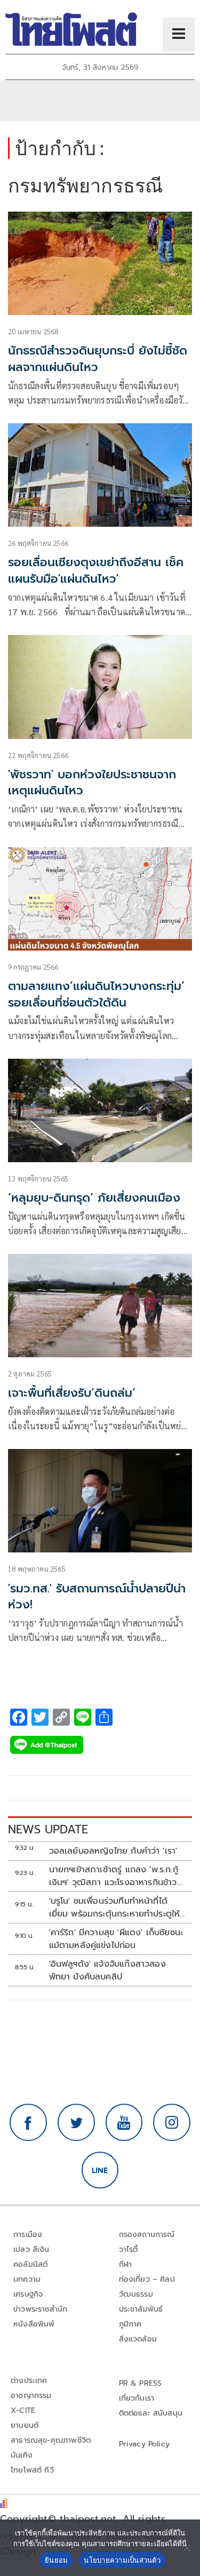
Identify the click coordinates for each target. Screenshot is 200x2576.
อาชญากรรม (31, 2396)
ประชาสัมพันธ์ (141, 2309)
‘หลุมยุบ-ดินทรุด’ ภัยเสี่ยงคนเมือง (94, 1198)
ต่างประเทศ (29, 2381)
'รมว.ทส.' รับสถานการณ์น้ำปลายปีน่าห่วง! (97, 1597)
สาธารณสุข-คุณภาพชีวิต (51, 2440)
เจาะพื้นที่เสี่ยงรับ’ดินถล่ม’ (72, 1393)
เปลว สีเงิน (31, 2249)
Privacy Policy (145, 2444)
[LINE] (100, 2170)
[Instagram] (172, 2122)
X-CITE (23, 2410)
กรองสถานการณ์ (147, 2235)
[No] (187, 2548)
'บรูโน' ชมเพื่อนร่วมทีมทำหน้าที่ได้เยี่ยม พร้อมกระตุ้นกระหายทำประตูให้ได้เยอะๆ (115, 1907)
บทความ (27, 2279)
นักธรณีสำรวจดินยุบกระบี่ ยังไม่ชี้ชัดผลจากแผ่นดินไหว (98, 359)
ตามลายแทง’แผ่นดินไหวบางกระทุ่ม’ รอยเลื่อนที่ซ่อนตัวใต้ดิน (96, 994)
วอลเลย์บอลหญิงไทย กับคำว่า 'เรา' (113, 1851)
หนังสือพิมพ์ (34, 2324)
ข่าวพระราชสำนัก (40, 2309)
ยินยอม (56, 2560)
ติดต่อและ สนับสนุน (151, 2413)
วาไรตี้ (129, 2249)
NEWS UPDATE (48, 1829)
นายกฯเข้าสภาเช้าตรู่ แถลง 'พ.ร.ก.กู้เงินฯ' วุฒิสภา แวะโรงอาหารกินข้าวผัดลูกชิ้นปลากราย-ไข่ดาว (114, 1876)
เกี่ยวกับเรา (137, 2398)
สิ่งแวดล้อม (138, 2339)
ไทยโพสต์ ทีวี (32, 2470)
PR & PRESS (141, 2383)
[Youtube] (124, 2122)
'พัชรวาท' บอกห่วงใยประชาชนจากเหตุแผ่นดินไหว (92, 783)
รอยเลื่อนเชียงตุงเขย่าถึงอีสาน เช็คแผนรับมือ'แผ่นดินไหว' (96, 570)
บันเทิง (22, 2455)
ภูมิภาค (130, 2324)
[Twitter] (76, 2122)
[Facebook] (28, 2122)
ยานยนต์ (25, 2425)
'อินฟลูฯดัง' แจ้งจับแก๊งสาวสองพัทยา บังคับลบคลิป (107, 1970)
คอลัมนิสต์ (30, 2264)
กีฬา (126, 2264)
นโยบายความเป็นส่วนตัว (122, 2560)
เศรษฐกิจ (28, 2294)
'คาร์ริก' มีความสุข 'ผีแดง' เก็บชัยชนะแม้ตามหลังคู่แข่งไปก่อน (116, 1939)
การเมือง (28, 2235)
